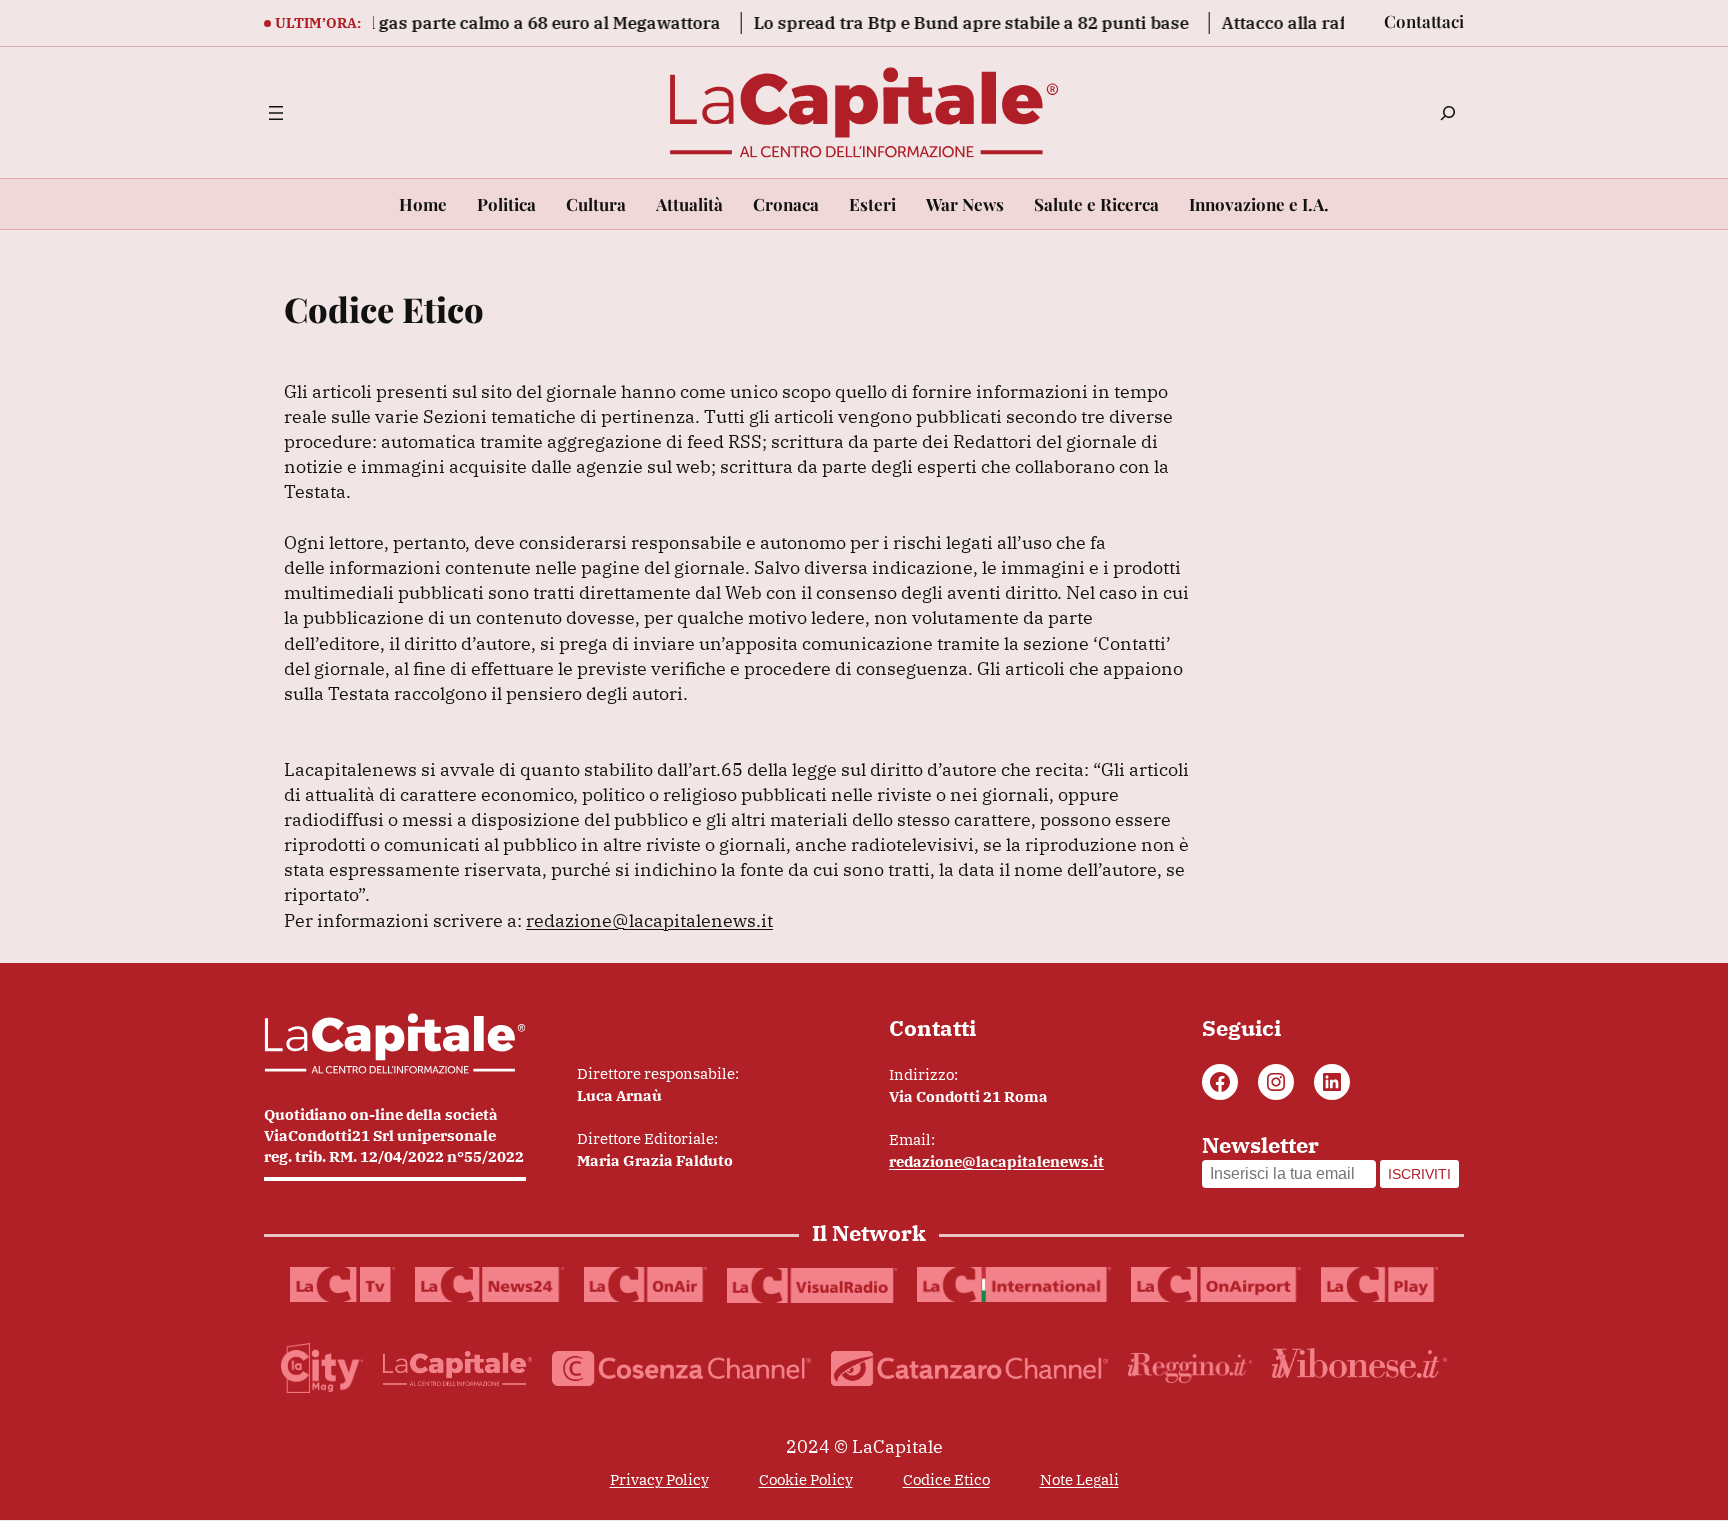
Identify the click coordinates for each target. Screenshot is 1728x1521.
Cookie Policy (806, 1479)
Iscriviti (1419, 1174)
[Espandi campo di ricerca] (1448, 113)
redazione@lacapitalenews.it (649, 920)
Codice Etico (946, 1479)
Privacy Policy (659, 1479)
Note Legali (1079, 1479)
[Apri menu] (276, 113)
